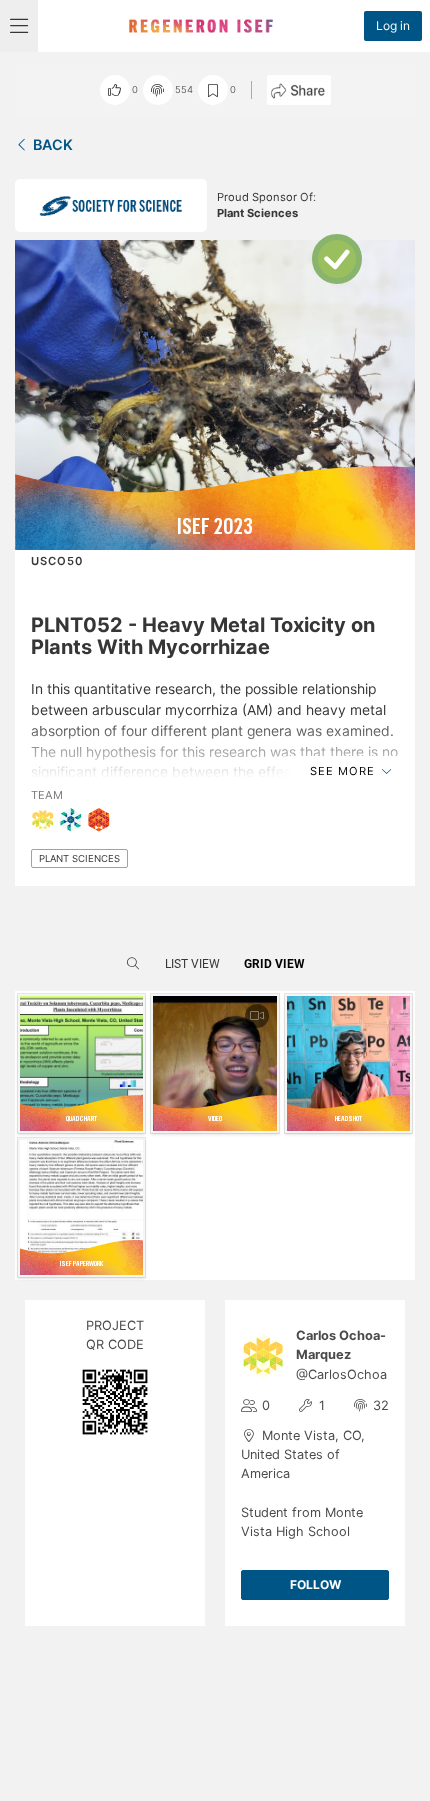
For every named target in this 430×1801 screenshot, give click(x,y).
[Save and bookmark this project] (213, 90)
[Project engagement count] (158, 90)
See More (344, 771)
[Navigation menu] (19, 26)
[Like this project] (115, 90)
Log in (393, 25)
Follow (315, 1584)
